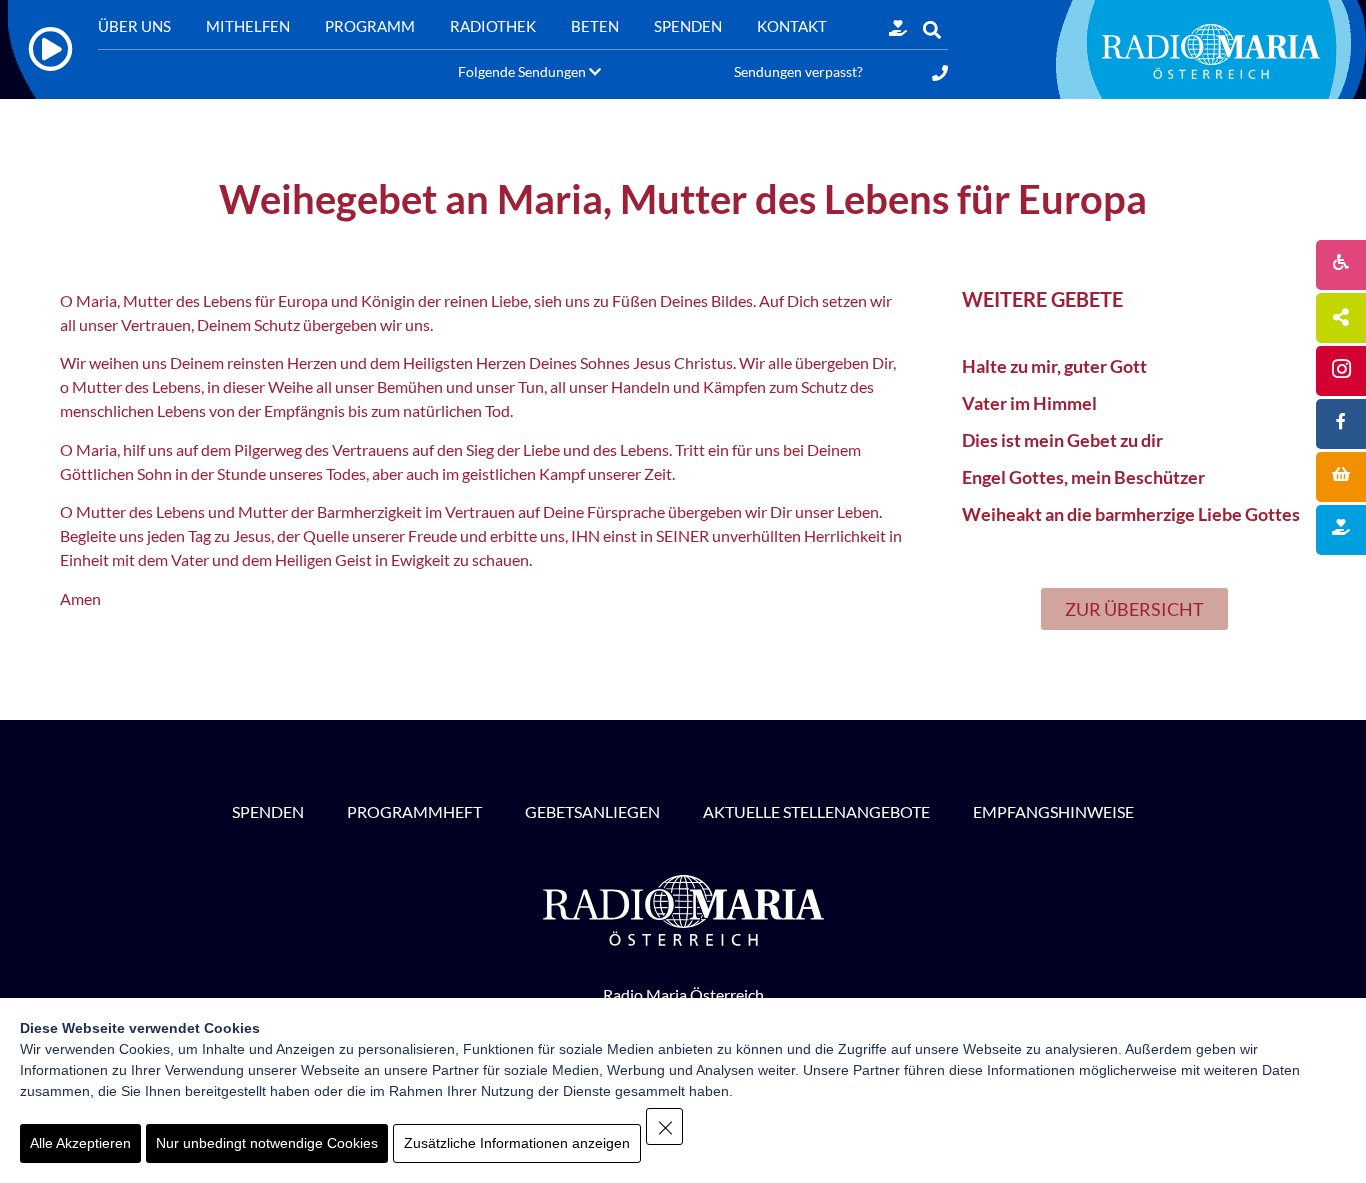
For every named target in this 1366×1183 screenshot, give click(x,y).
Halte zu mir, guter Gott (1054, 366)
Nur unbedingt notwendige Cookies (267, 1143)
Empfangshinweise (1053, 811)
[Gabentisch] (1341, 477)
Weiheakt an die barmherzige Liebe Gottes (1131, 514)
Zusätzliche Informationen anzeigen (517, 1143)
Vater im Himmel (1029, 403)
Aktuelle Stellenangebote (816, 811)
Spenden (268, 811)
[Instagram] (1341, 371)
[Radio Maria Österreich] (1211, 51)
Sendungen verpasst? (798, 71)
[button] (931, 30)
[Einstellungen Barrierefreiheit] (1341, 265)
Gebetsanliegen (592, 811)
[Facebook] (1341, 424)
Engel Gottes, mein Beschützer (1083, 477)
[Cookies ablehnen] (664, 1126)
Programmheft (414, 811)
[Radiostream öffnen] (50, 50)
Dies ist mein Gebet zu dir (1062, 440)
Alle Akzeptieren (80, 1143)
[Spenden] (898, 28)
